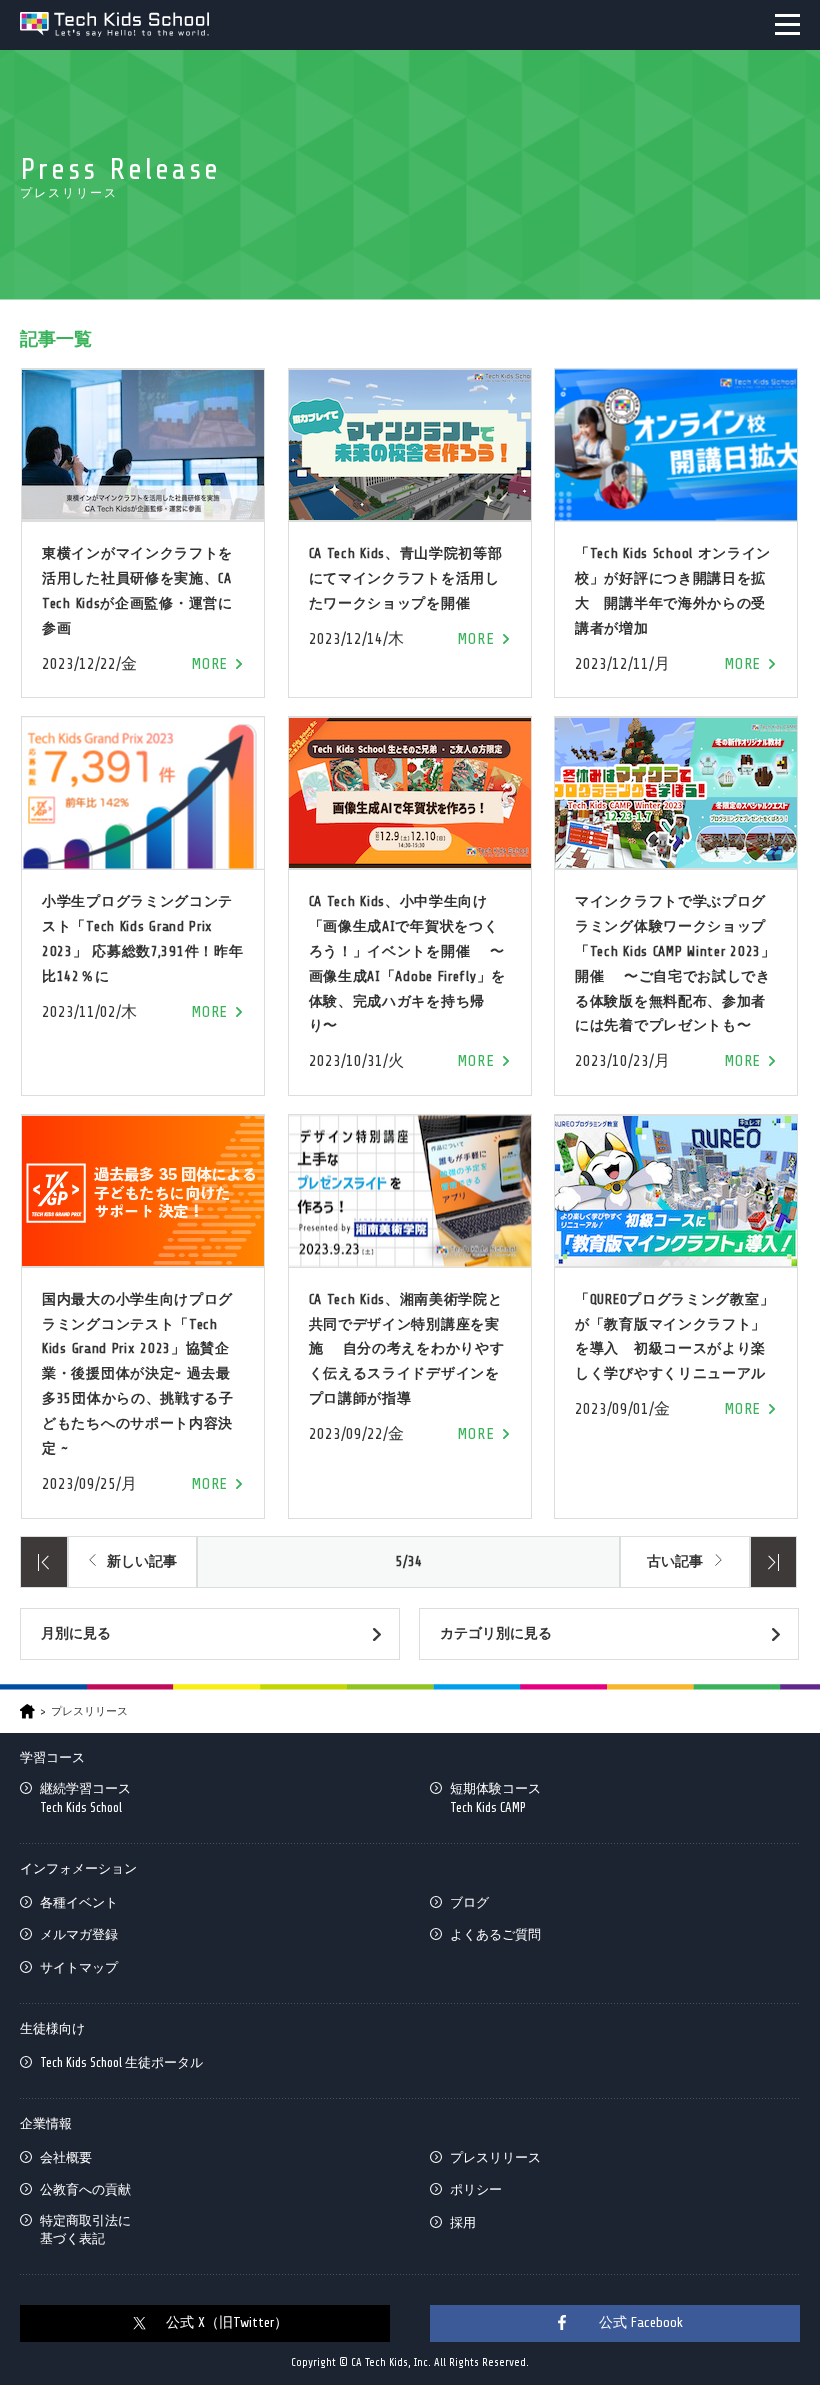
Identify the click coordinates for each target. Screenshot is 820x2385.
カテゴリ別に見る (496, 1633)
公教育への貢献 (85, 2189)
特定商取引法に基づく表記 (85, 2229)
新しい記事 (142, 1561)
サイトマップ (79, 1967)
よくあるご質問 (495, 1934)
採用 (463, 2222)
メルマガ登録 (79, 1934)
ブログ (469, 1902)
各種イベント (79, 1902)
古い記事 (675, 1561)
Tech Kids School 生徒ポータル (121, 2062)
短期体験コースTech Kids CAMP (495, 1797)
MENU (787, 24)
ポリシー (476, 2189)
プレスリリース (495, 2157)
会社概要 (66, 2157)
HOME (27, 1711)
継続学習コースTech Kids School (85, 1797)
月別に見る (76, 1633)
